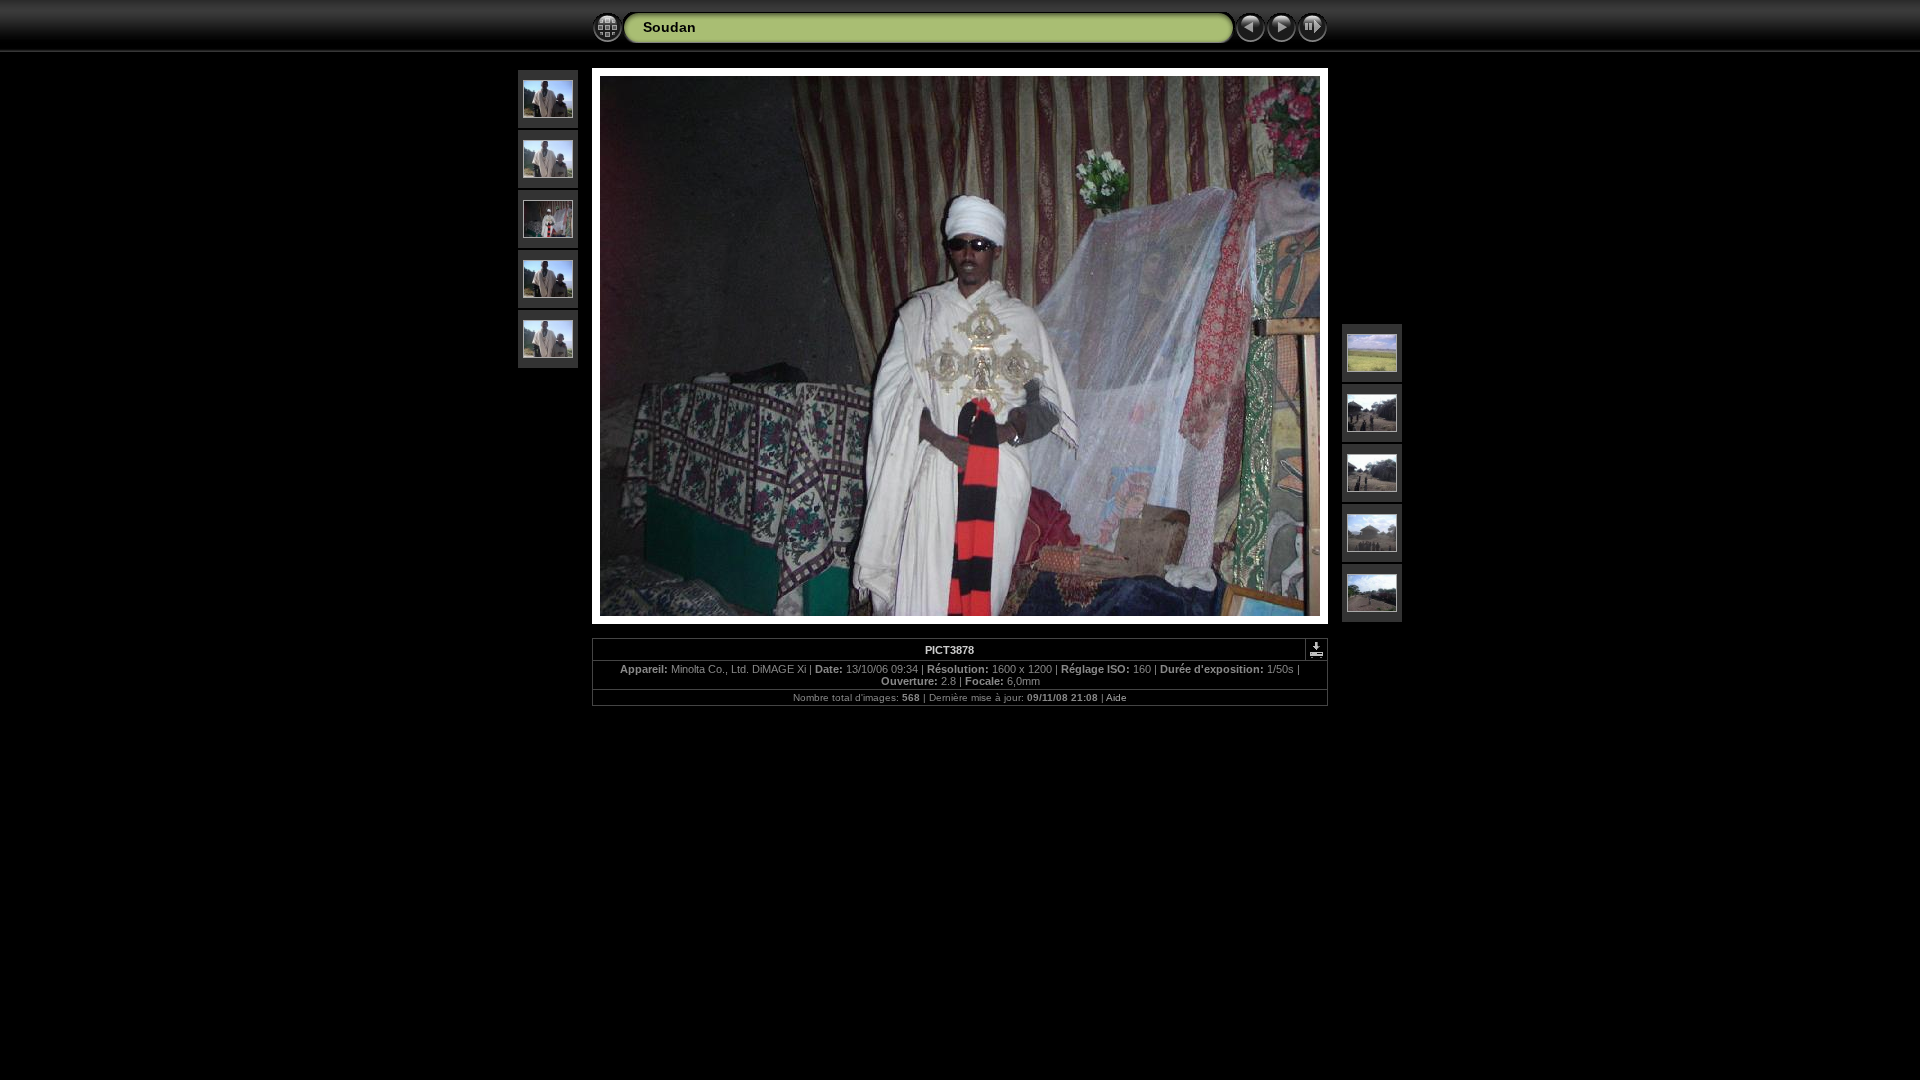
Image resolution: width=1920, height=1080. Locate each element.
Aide (1116, 697)
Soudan (669, 27)
